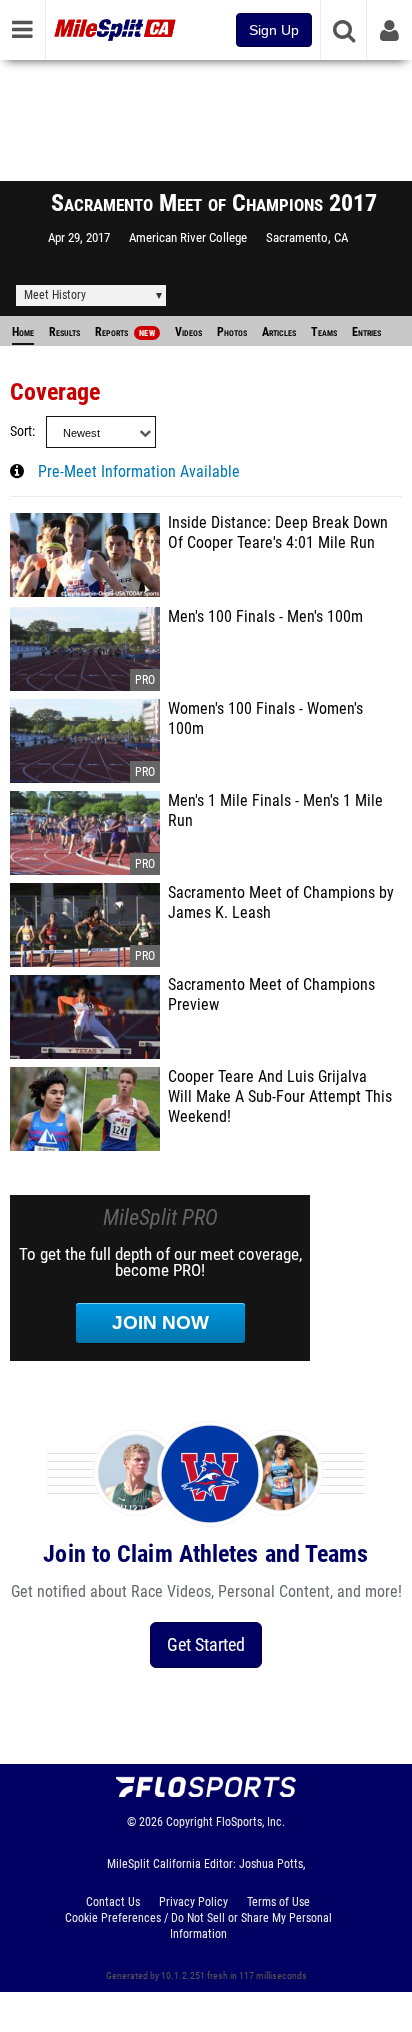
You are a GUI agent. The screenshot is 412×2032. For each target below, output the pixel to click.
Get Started (206, 1644)
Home (23, 332)
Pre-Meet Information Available (139, 472)
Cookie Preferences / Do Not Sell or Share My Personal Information (198, 1926)
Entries (366, 332)
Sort (21, 431)
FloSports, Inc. (250, 1822)
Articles (279, 332)
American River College (188, 237)
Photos (232, 332)
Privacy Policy (193, 1902)
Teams (324, 332)
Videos (188, 332)
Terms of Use (278, 1902)
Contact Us (113, 1902)
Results (64, 332)
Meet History (55, 295)
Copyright (189, 1822)
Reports (125, 332)
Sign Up (274, 30)
